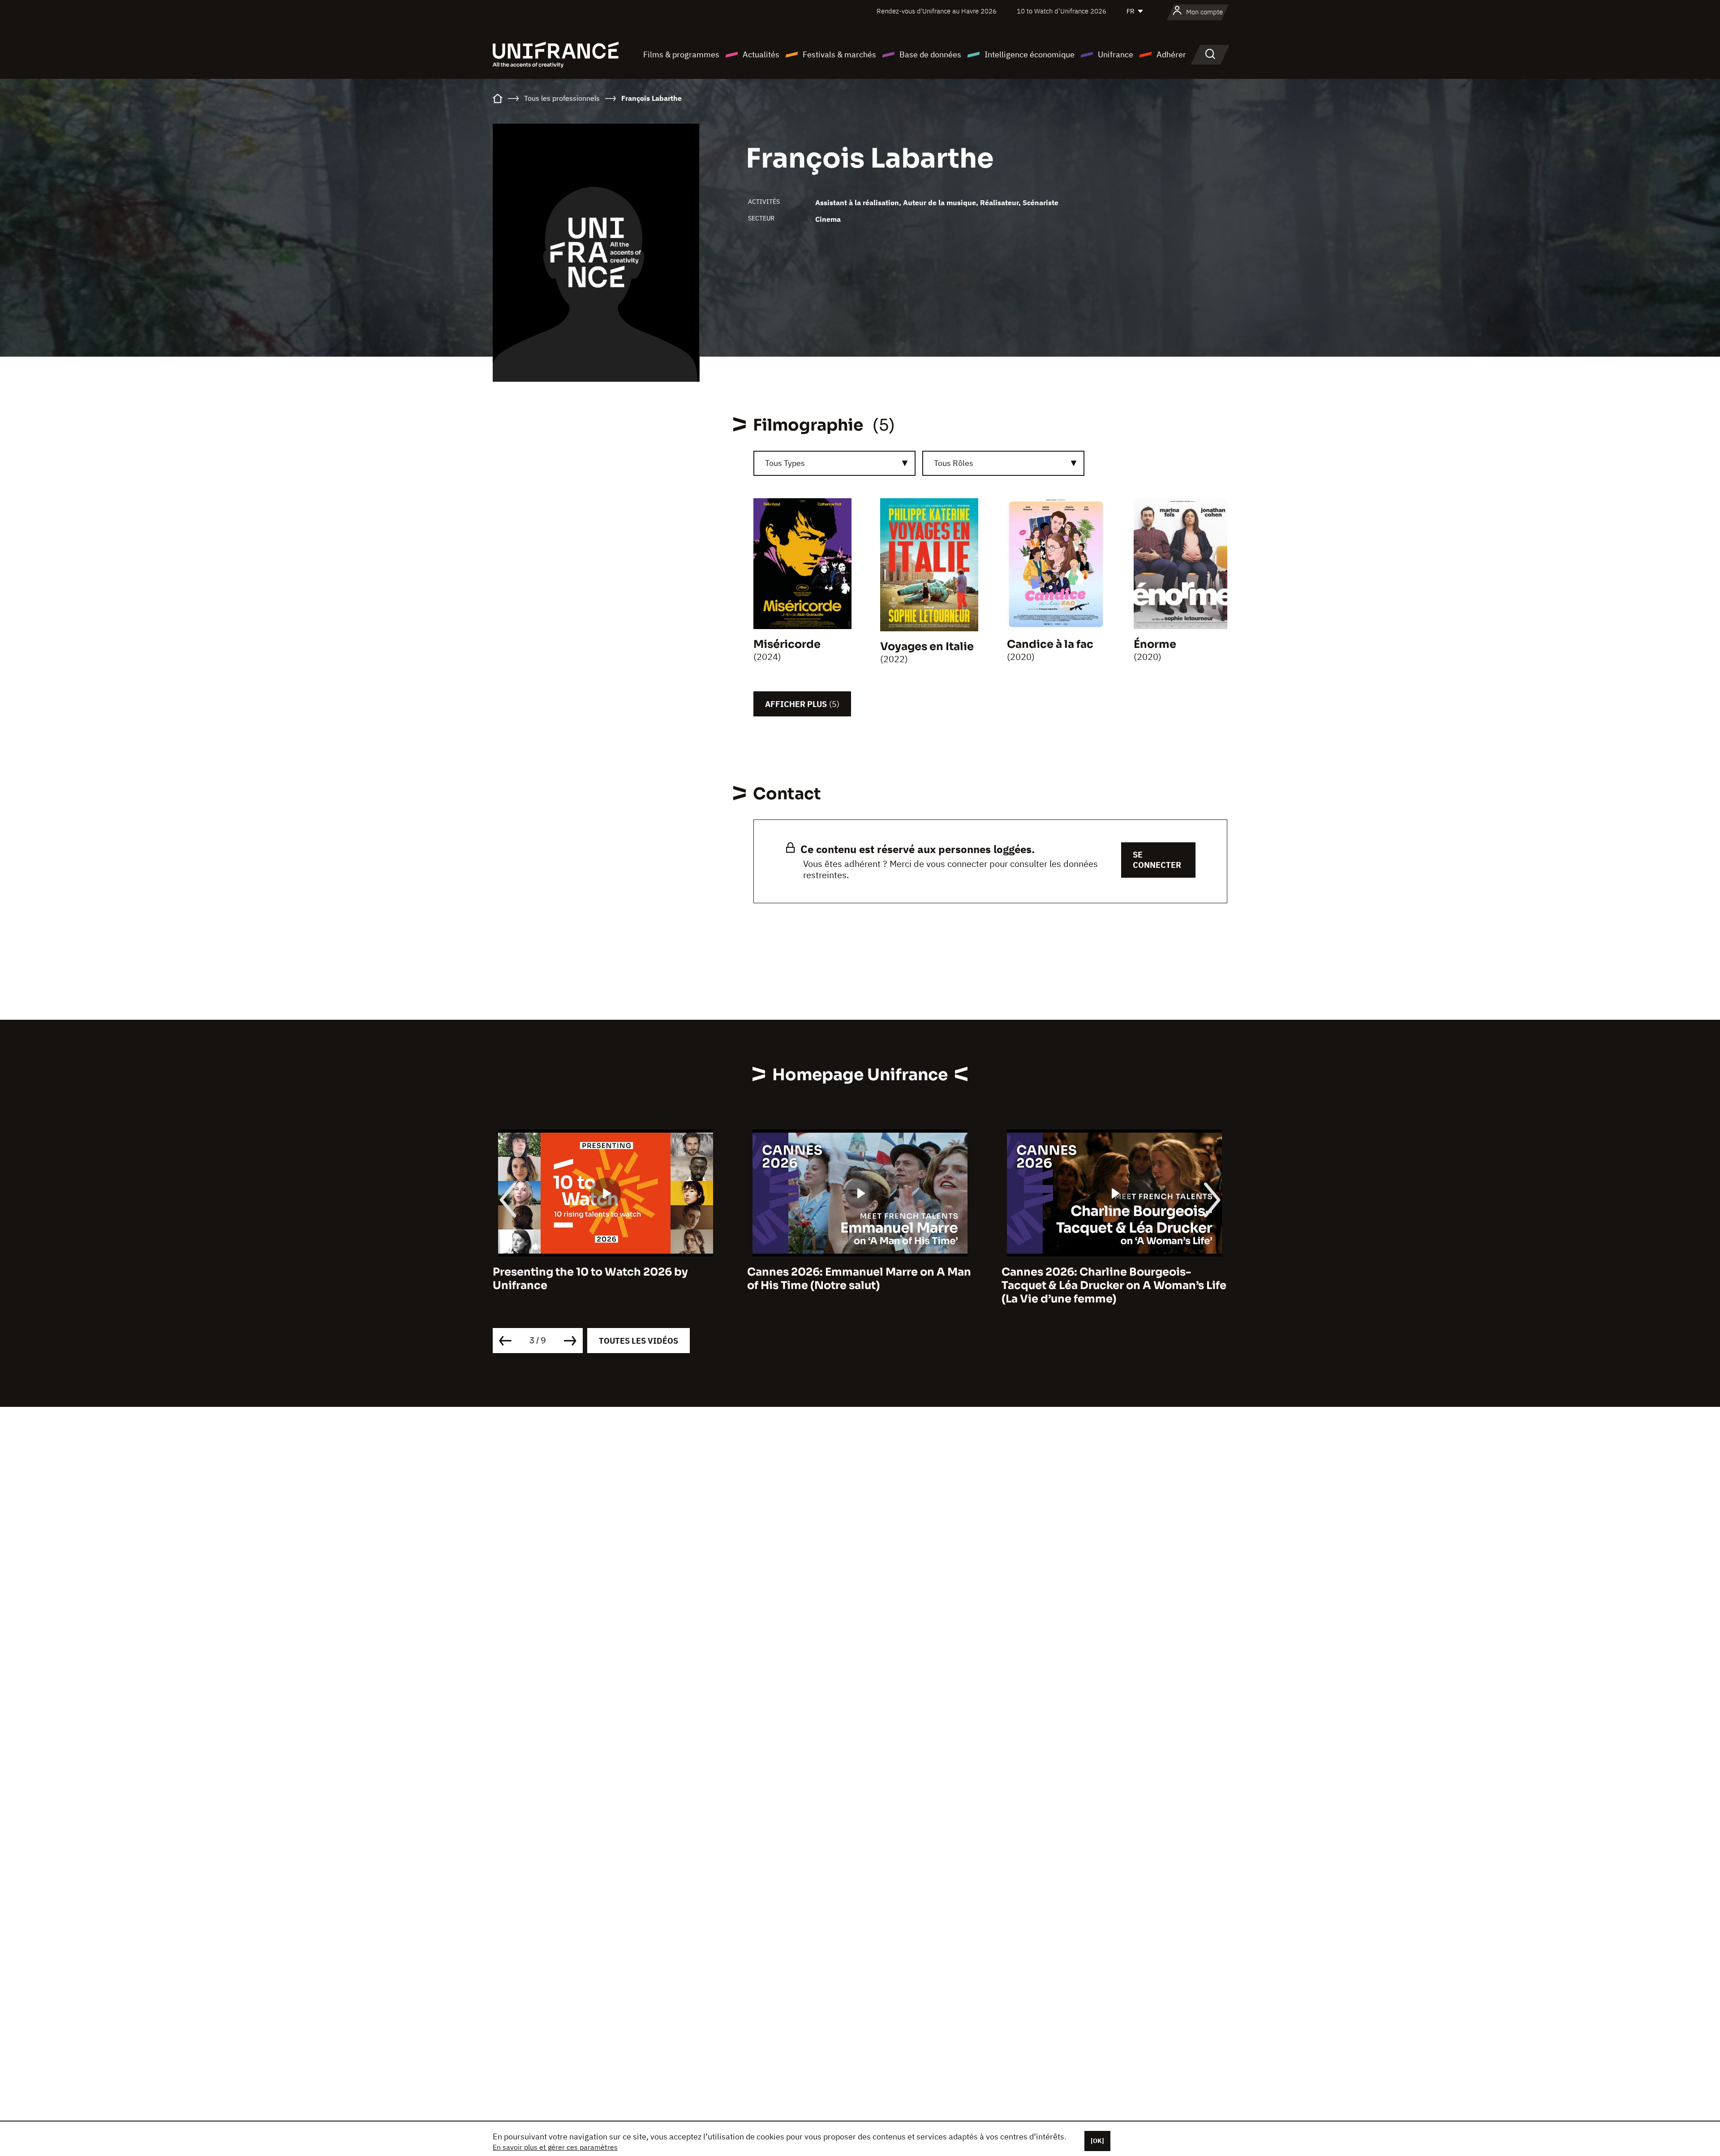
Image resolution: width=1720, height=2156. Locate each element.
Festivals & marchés (839, 54)
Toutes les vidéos (639, 1341)
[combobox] (834, 463)
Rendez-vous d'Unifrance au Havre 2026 (937, 11)
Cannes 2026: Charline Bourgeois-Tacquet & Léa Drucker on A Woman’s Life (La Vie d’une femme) (860, 1285)
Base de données (930, 54)
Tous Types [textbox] (785, 463)
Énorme (1155, 644)
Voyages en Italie (927, 647)
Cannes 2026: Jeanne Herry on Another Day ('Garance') (1109, 1279)
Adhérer (1171, 54)
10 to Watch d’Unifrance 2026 (1062, 11)
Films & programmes (681, 54)
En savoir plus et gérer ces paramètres (555, 2147)
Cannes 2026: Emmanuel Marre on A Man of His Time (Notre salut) (605, 1279)
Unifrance (1116, 54)
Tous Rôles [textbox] (954, 463)
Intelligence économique (1030, 54)
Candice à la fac (1050, 644)
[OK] (1097, 2141)
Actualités (761, 54)
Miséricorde (787, 644)
